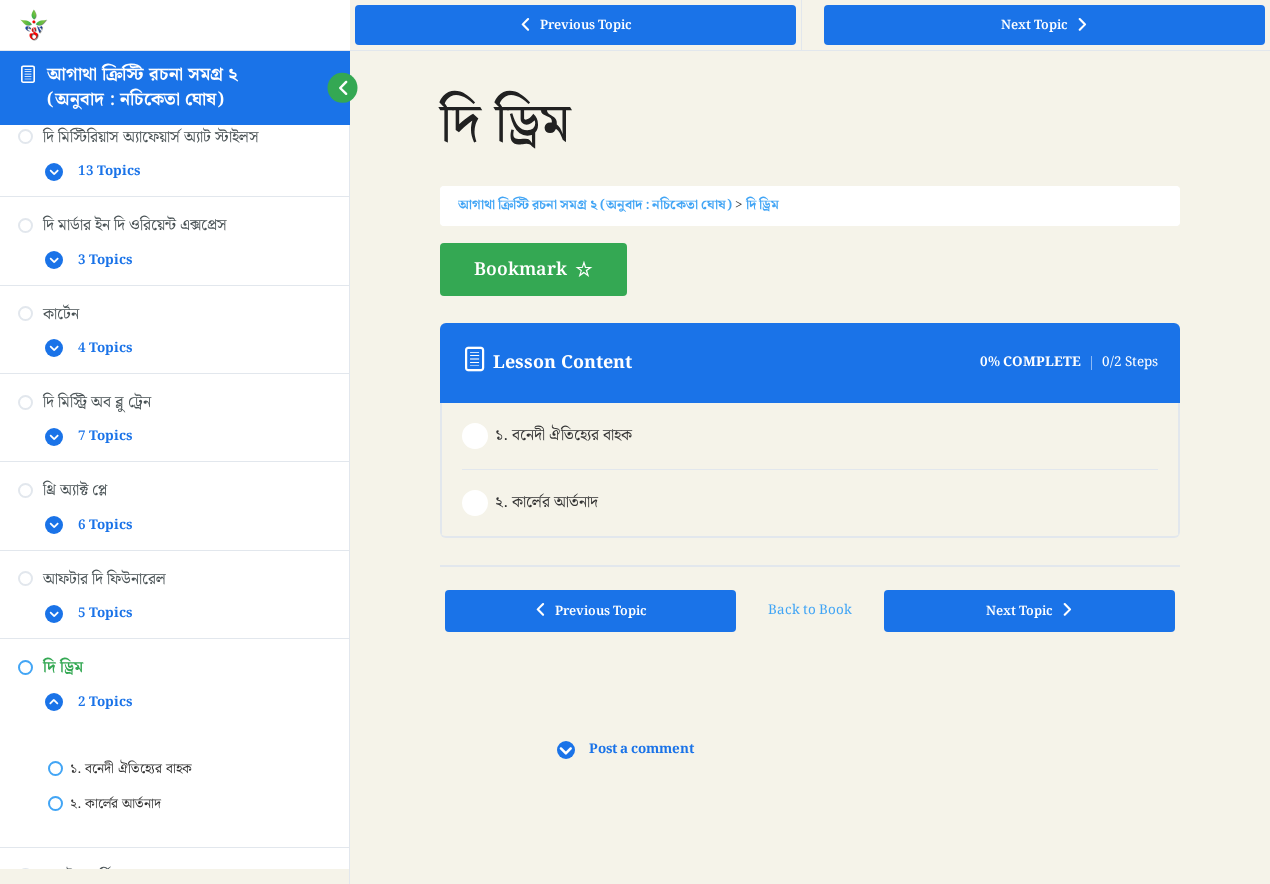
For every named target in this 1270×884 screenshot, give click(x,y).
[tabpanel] (810, 269)
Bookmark (520, 269)
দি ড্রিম (762, 205)
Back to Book (810, 610)
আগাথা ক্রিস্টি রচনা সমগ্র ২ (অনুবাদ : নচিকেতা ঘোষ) (142, 86)
